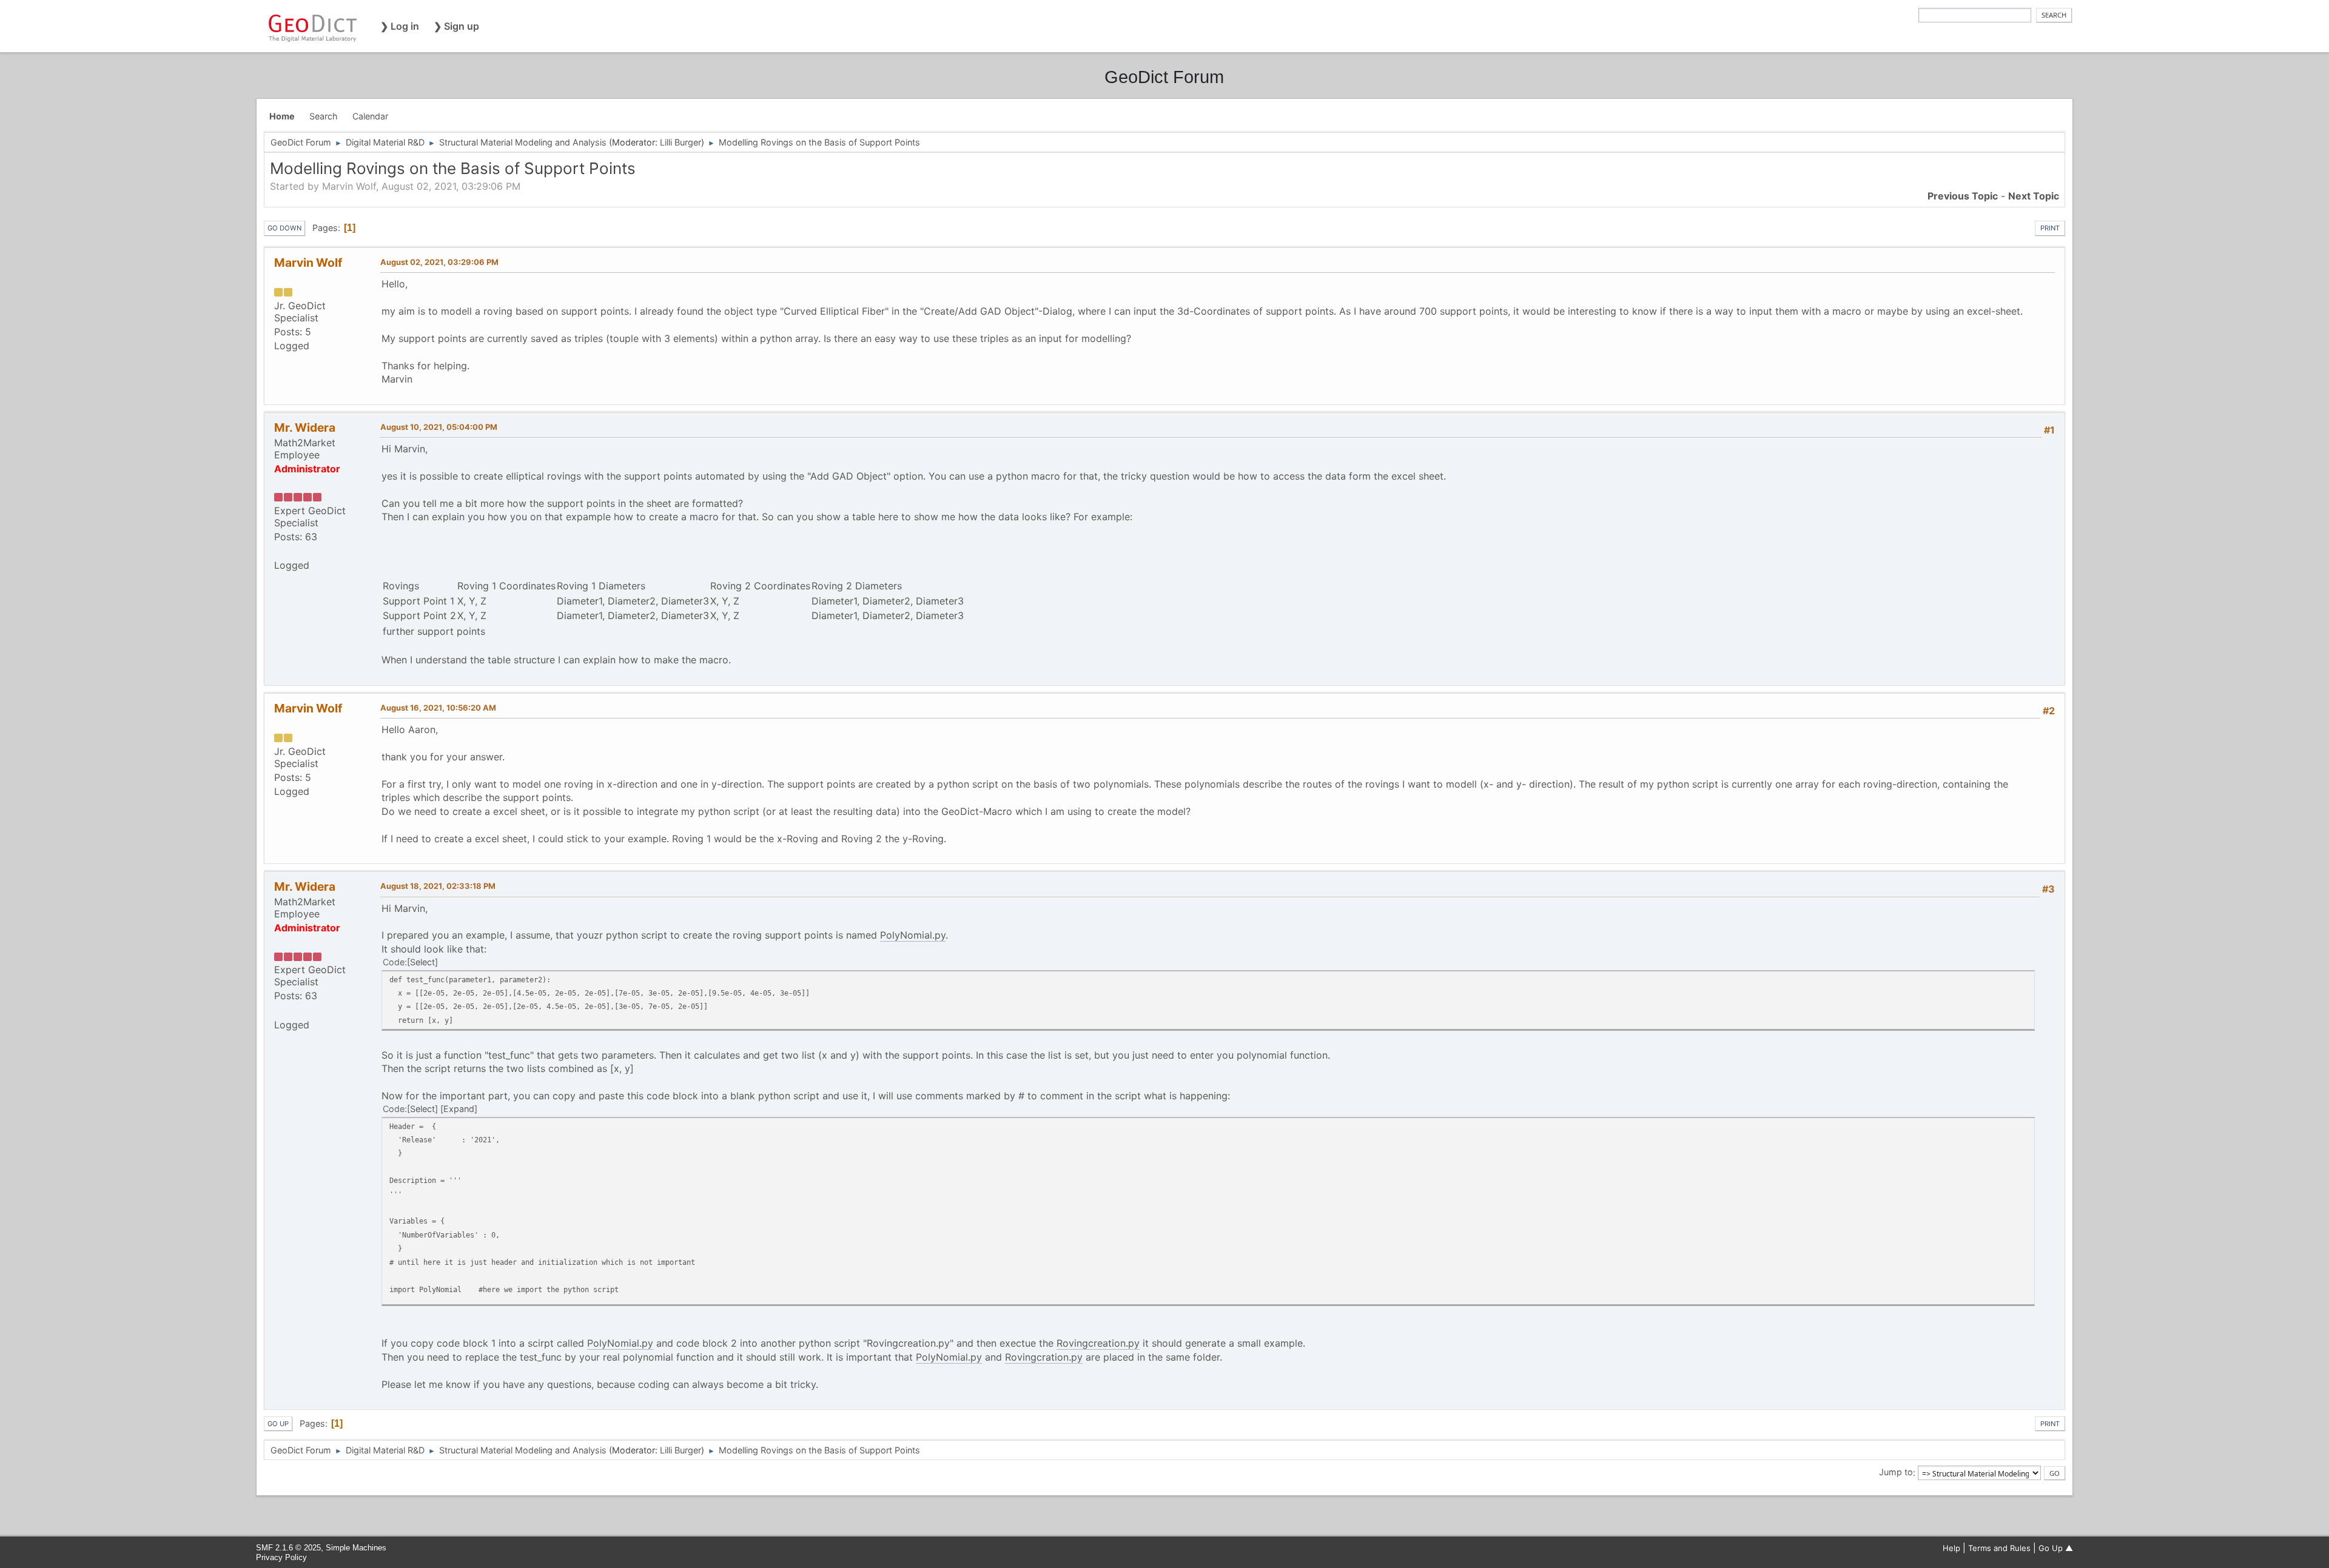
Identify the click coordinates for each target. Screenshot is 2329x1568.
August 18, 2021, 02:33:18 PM (438, 886)
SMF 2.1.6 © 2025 (288, 1548)
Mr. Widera (305, 427)
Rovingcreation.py (1098, 1343)
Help (1951, 1548)
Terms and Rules (1999, 1548)
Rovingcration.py (1044, 1357)
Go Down (284, 228)
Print (2050, 228)
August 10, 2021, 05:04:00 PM (439, 427)
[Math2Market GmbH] (279, 551)
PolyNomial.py (913, 935)
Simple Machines (356, 1548)
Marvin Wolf (308, 263)
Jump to (1896, 1473)
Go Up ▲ (2056, 1548)
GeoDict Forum (1164, 77)
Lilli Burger (681, 142)
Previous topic (1963, 196)
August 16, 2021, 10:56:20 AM (438, 708)
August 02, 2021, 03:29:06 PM (439, 262)
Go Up (278, 1424)
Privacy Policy (281, 1557)
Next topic (2034, 196)
